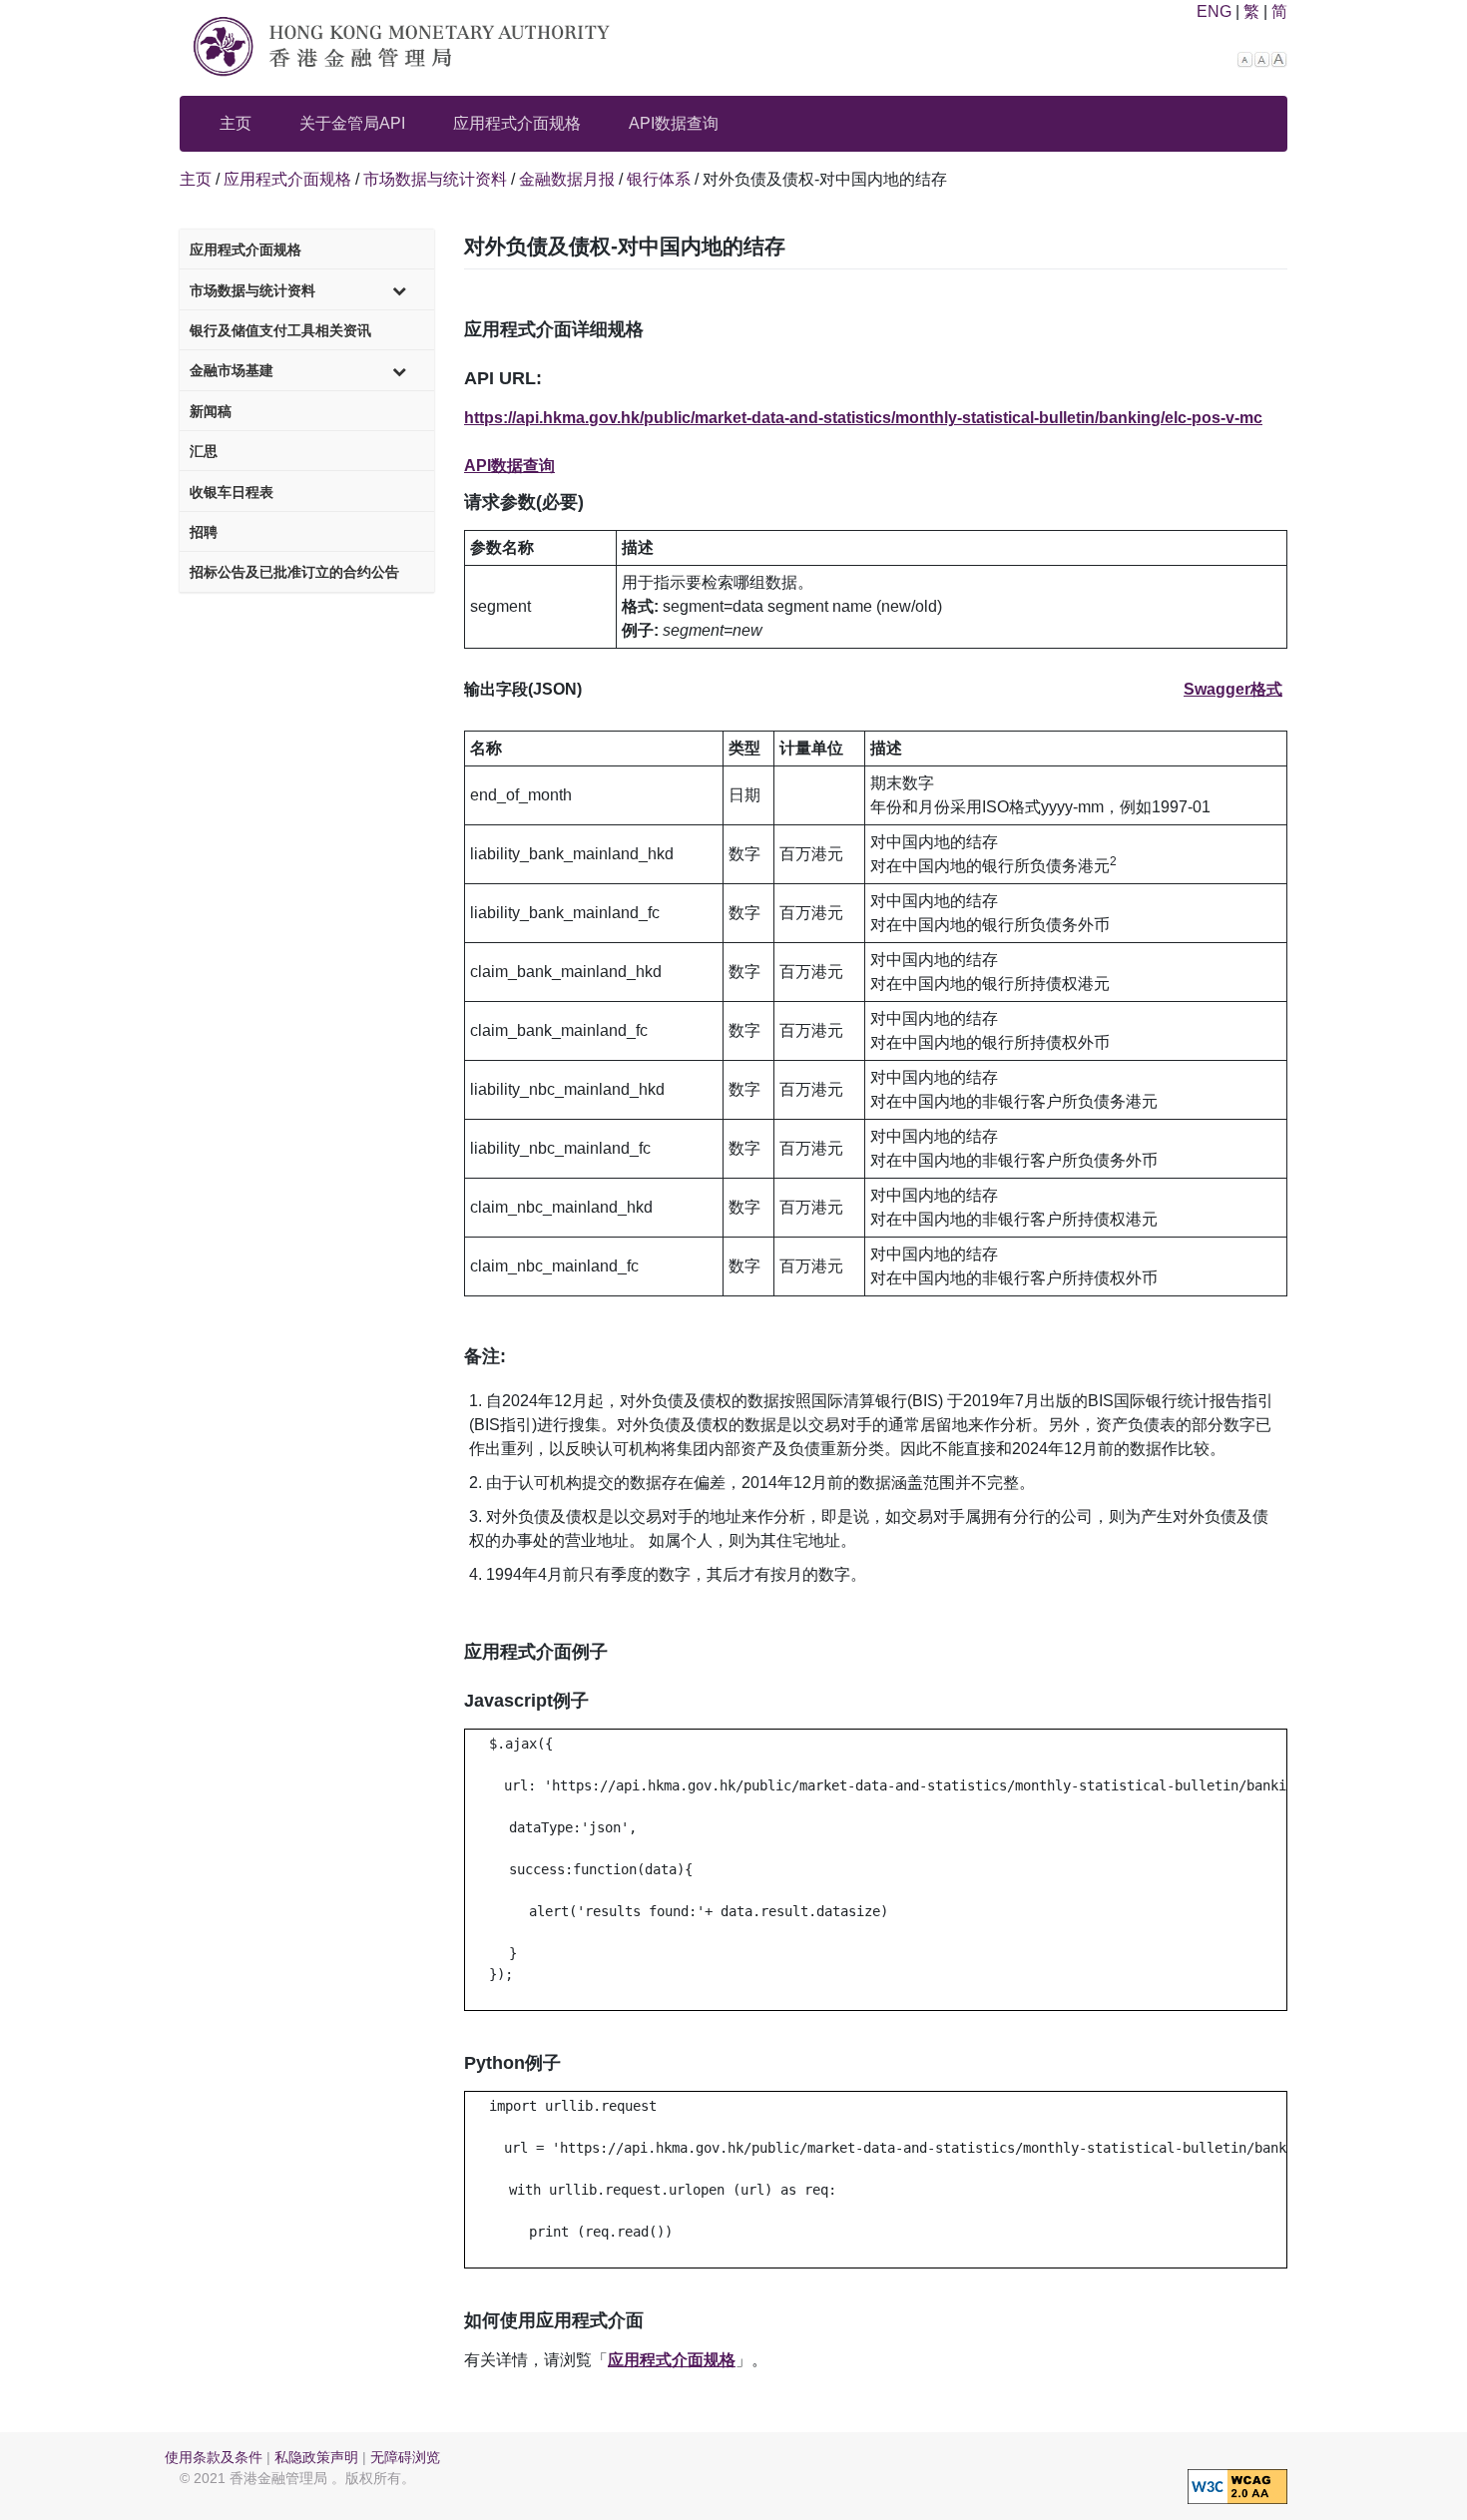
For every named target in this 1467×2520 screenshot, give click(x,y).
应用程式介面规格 (517, 123)
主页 (236, 123)
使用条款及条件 (214, 2458)
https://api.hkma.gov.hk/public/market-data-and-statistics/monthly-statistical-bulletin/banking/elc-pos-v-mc (863, 418)
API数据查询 (674, 123)
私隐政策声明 (316, 2458)
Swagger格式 (1233, 689)
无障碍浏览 (405, 2458)
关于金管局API (352, 123)
